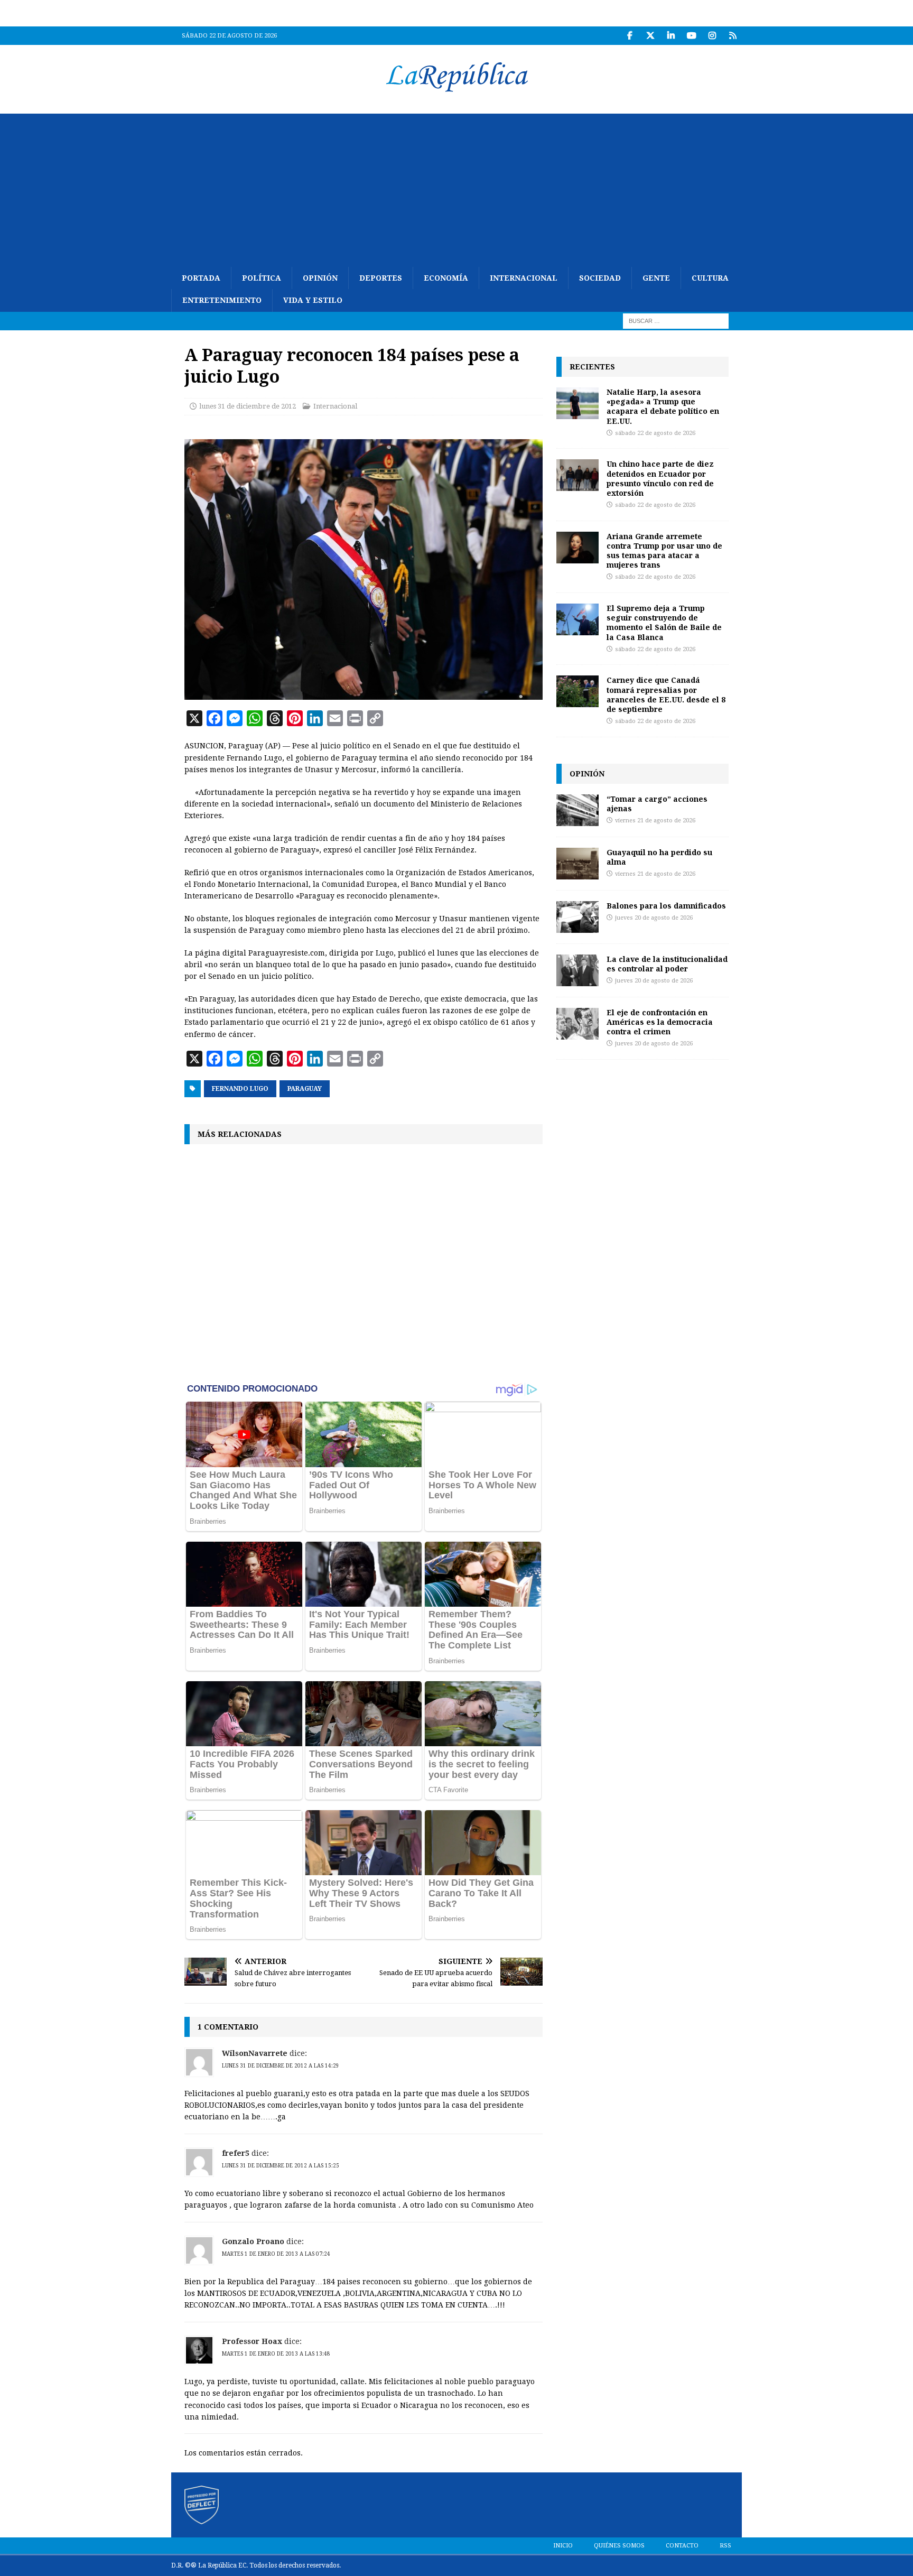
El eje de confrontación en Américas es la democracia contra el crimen (660, 1022)
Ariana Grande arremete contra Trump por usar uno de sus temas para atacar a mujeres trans (664, 551)
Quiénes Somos (619, 2546)
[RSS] (733, 36)
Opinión (320, 278)
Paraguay (305, 1089)
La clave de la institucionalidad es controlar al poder (667, 964)
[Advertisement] (456, 188)
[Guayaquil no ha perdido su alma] (577, 864)
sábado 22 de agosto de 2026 (655, 433)
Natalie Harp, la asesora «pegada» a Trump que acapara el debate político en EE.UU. (663, 406)
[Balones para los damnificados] (577, 917)
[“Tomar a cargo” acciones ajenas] (577, 810)
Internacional (524, 278)
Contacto (682, 2546)
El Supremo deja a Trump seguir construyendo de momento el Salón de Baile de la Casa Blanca (664, 623)
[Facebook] (630, 36)
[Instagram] (712, 36)
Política (262, 278)
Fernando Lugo (240, 1089)
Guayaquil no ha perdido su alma (659, 857)
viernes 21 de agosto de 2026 (655, 821)
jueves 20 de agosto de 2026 (654, 918)
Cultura (710, 278)
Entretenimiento (222, 300)
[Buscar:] (676, 320)
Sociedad (600, 278)
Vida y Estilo (313, 300)
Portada (201, 278)
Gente (656, 278)
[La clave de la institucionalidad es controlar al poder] (577, 970)
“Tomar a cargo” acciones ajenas (657, 804)
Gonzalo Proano (253, 2241)
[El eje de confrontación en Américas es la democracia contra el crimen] (577, 1024)
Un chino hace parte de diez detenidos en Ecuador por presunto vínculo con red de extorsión (660, 478)
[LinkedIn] (671, 36)
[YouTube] (691, 36)
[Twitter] (650, 36)
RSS (725, 2546)
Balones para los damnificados (666, 906)
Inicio (563, 2546)
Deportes (381, 278)
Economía (446, 278)
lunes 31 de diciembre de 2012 (248, 406)
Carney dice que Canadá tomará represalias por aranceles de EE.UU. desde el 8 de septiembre (666, 694)
